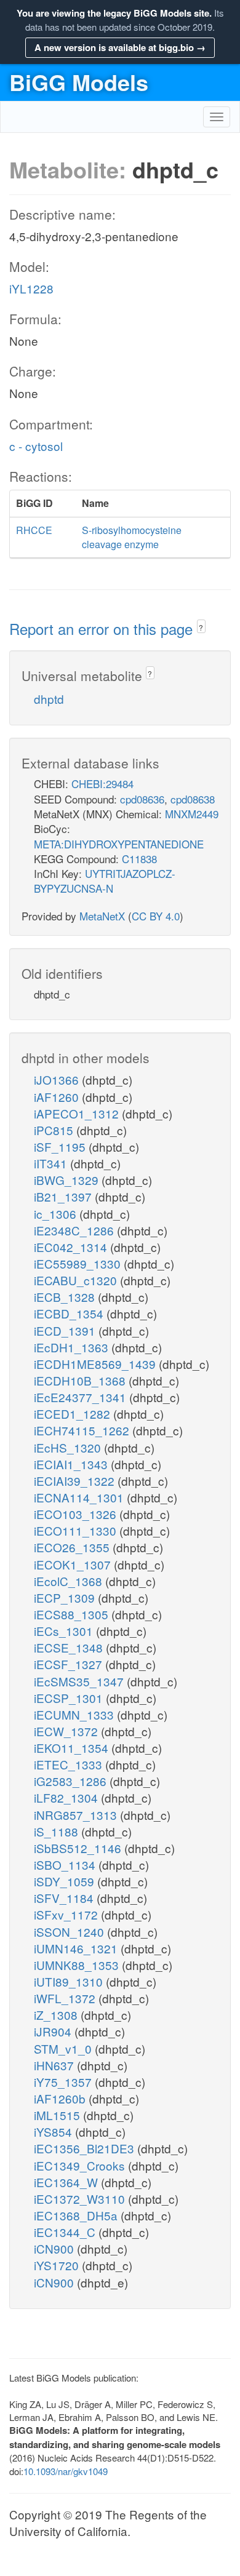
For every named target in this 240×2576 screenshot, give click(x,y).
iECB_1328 (66, 1297)
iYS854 (54, 2131)
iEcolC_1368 (70, 1581)
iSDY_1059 (66, 1881)
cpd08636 (142, 799)
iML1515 (58, 2115)
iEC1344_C (66, 2232)
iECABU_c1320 (77, 1280)
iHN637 (55, 2065)
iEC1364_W (67, 2182)
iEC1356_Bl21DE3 (86, 2148)
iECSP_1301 (70, 1698)
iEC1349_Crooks (81, 2165)
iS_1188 (58, 1831)
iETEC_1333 (70, 1764)
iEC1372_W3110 (81, 2199)
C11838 (139, 859)
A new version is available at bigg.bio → (120, 47)
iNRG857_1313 (77, 1815)
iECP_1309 (66, 1597)
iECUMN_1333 (75, 1714)
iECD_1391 (66, 1330)
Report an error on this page (103, 628)
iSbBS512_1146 (79, 1848)
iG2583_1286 (72, 1781)
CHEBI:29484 (102, 784)
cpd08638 (193, 799)
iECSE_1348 (70, 1647)
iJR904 (54, 2031)
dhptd (49, 699)
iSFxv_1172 (67, 1914)
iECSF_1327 (70, 1664)
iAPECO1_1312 (78, 1113)
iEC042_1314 (72, 1247)
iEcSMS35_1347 (80, 1681)
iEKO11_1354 (73, 1748)
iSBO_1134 (66, 1864)
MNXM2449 (192, 814)
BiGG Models (79, 82)
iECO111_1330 (77, 1530)
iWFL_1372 (66, 1998)
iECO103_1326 (77, 1514)
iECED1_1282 (74, 1414)
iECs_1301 (65, 1631)
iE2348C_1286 (75, 1230)
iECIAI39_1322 (76, 1481)
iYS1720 (58, 2265)
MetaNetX (102, 916)
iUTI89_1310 (70, 1981)
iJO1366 (58, 1079)
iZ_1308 (57, 2015)
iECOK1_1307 (74, 1564)
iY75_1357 (64, 2082)
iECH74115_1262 (83, 1430)
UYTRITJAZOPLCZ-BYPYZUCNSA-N (105, 881)
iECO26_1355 (73, 1547)
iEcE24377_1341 (82, 1397)
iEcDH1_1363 (73, 1347)
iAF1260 (58, 1097)
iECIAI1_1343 (72, 1464)
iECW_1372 (67, 1731)
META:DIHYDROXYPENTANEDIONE (119, 844)
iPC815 (55, 1130)
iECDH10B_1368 (81, 1380)
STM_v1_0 (64, 2048)
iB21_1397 (64, 1196)
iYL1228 (31, 288)
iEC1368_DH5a (77, 2215)
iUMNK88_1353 (78, 1965)
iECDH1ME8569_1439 (96, 1364)
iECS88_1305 (73, 1614)
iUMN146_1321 (77, 1948)
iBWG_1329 (68, 1180)
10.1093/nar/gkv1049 (66, 2471)
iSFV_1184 (65, 1898)
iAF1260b (61, 2098)
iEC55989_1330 (79, 1263)
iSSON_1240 (70, 1932)
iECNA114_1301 (80, 1497)
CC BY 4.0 (156, 916)
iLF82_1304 (67, 1797)
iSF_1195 (61, 1146)
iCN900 (55, 2248)
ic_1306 (57, 1214)
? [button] (201, 627)
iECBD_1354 (70, 1313)
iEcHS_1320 (69, 1447)
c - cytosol (36, 446)
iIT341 (52, 1163)
